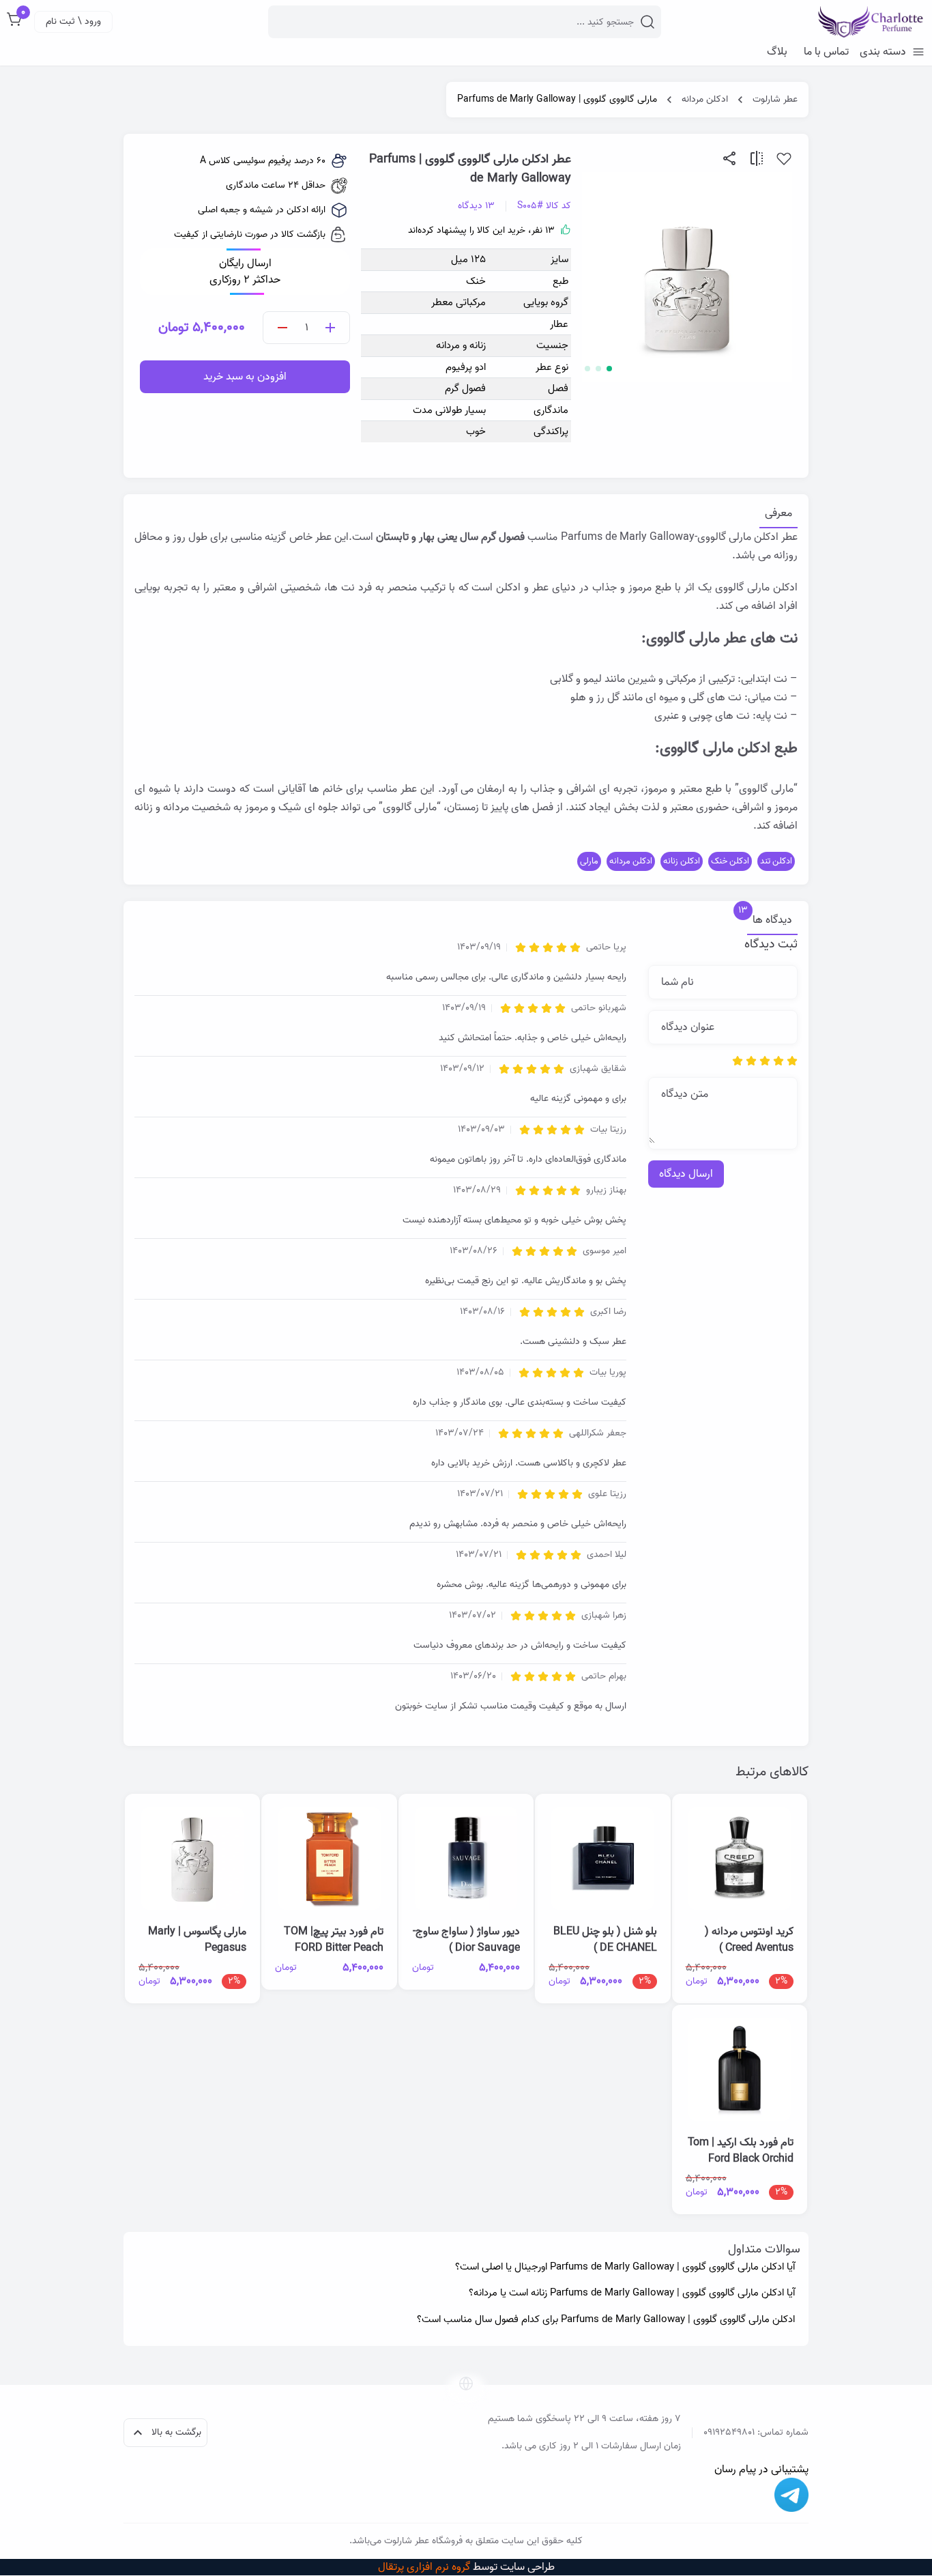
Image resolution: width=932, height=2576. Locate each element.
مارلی (589, 861)
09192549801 (729, 2432)
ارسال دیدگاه (686, 1174)
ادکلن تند (776, 861)
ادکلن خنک (730, 861)
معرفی (778, 514)
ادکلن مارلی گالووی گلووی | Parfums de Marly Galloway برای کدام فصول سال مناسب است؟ (606, 2320)
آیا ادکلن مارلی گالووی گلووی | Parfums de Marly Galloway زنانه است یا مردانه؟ (632, 2293)
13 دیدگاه (476, 206)
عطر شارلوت (775, 100)
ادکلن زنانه (682, 861)
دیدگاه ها (770, 920)
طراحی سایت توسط (466, 2567)
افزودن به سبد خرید (245, 377)
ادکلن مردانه (705, 100)
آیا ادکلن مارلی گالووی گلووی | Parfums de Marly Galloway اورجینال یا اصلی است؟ (625, 2267)
